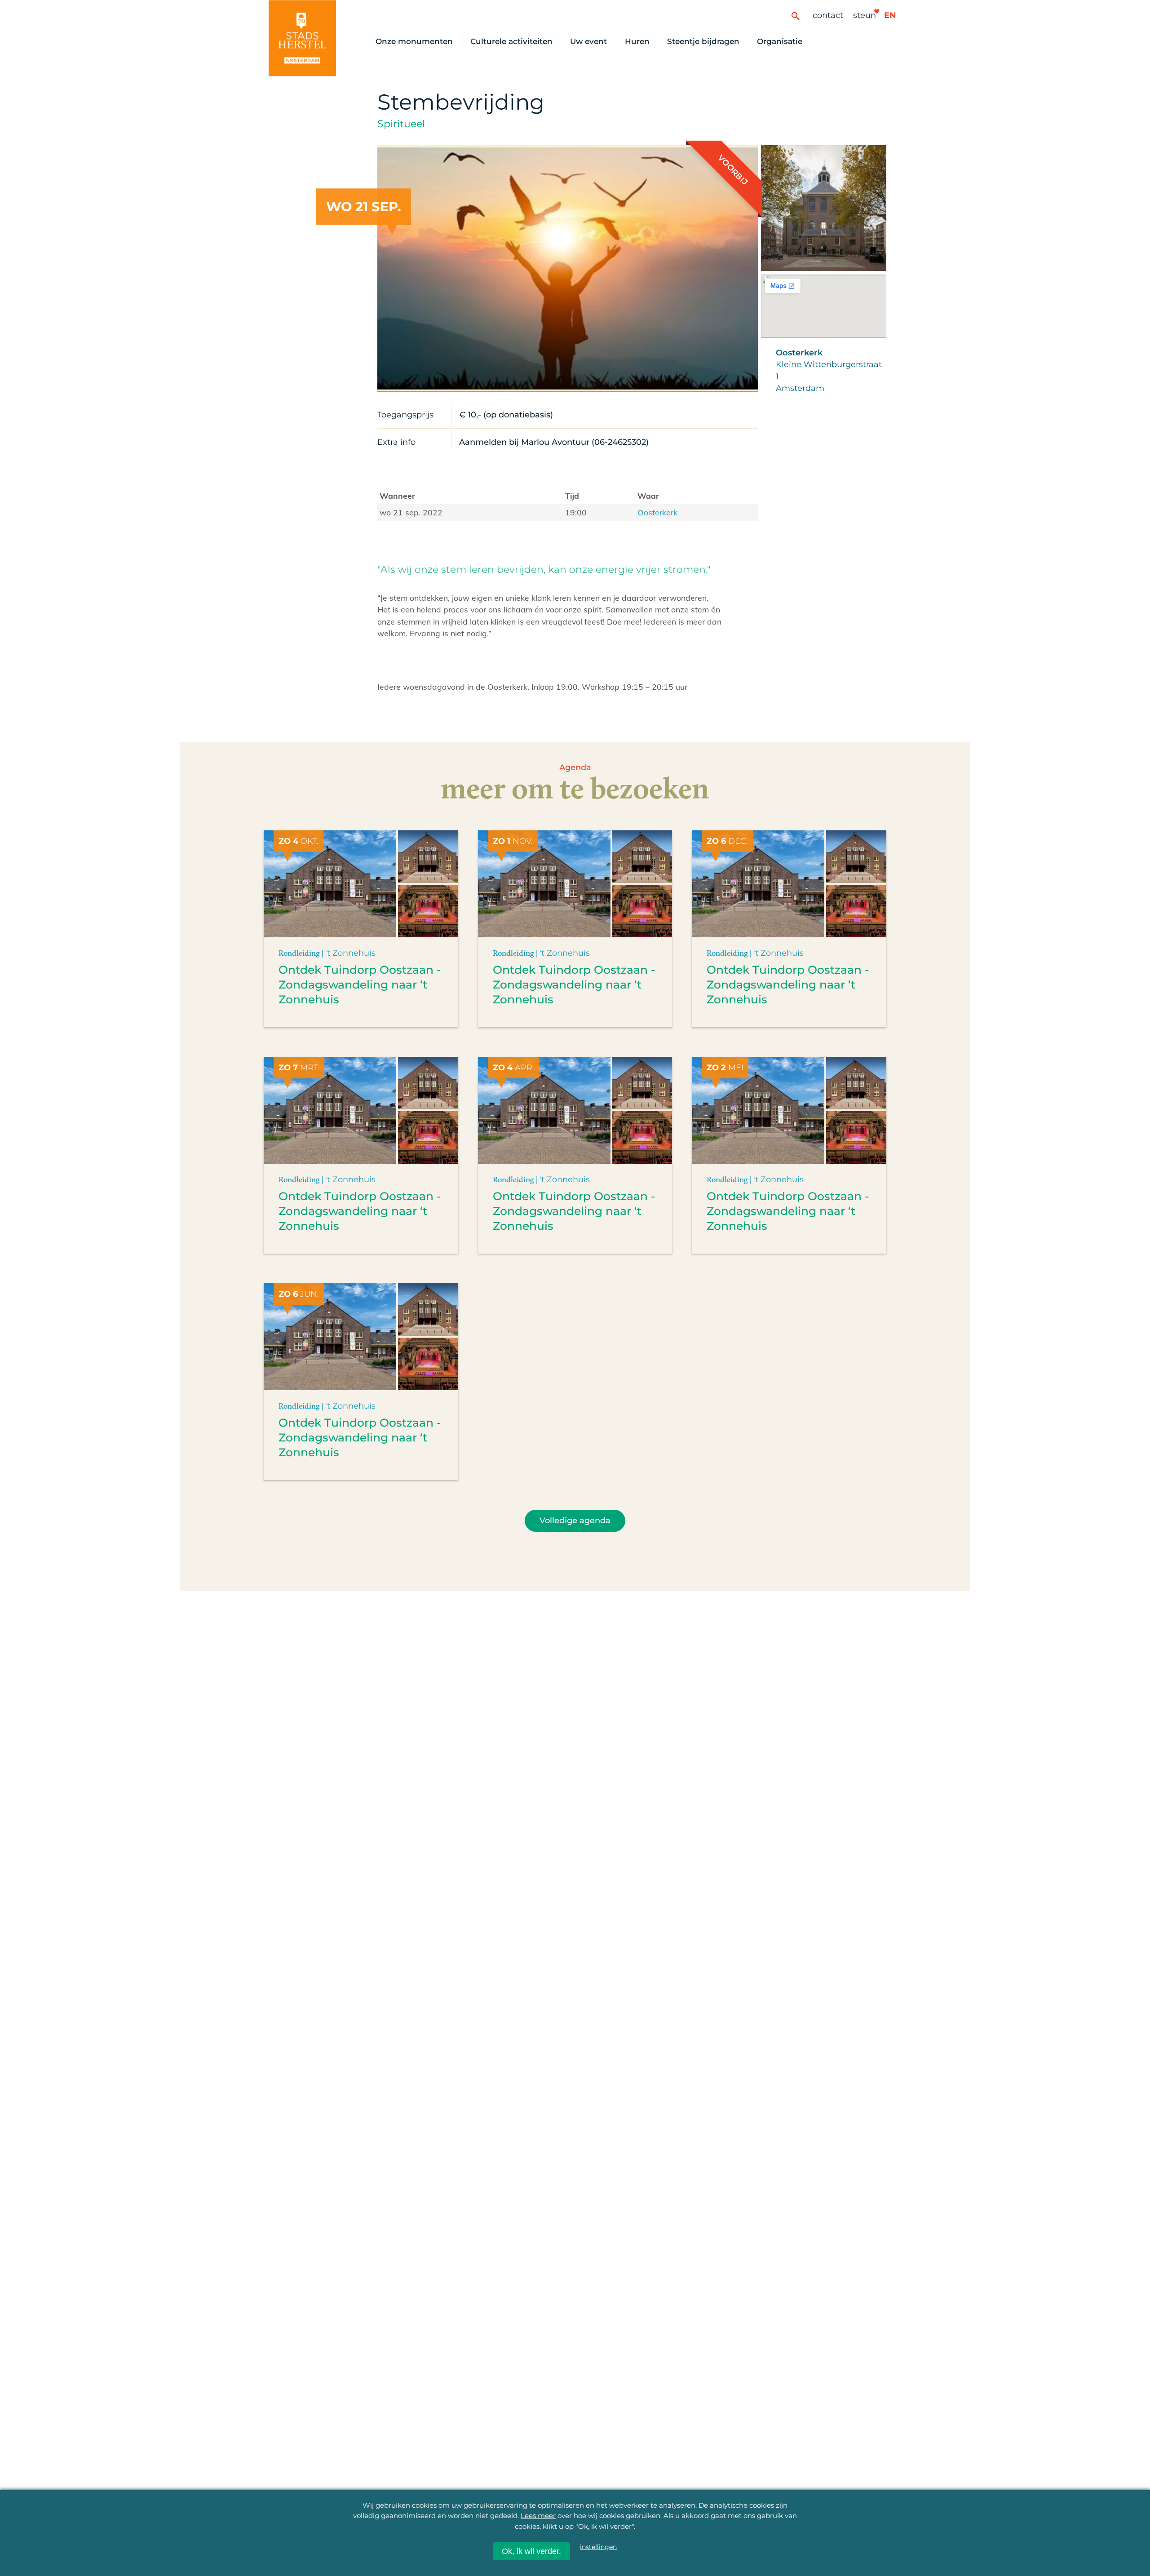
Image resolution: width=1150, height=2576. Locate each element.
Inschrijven (957, 2512)
